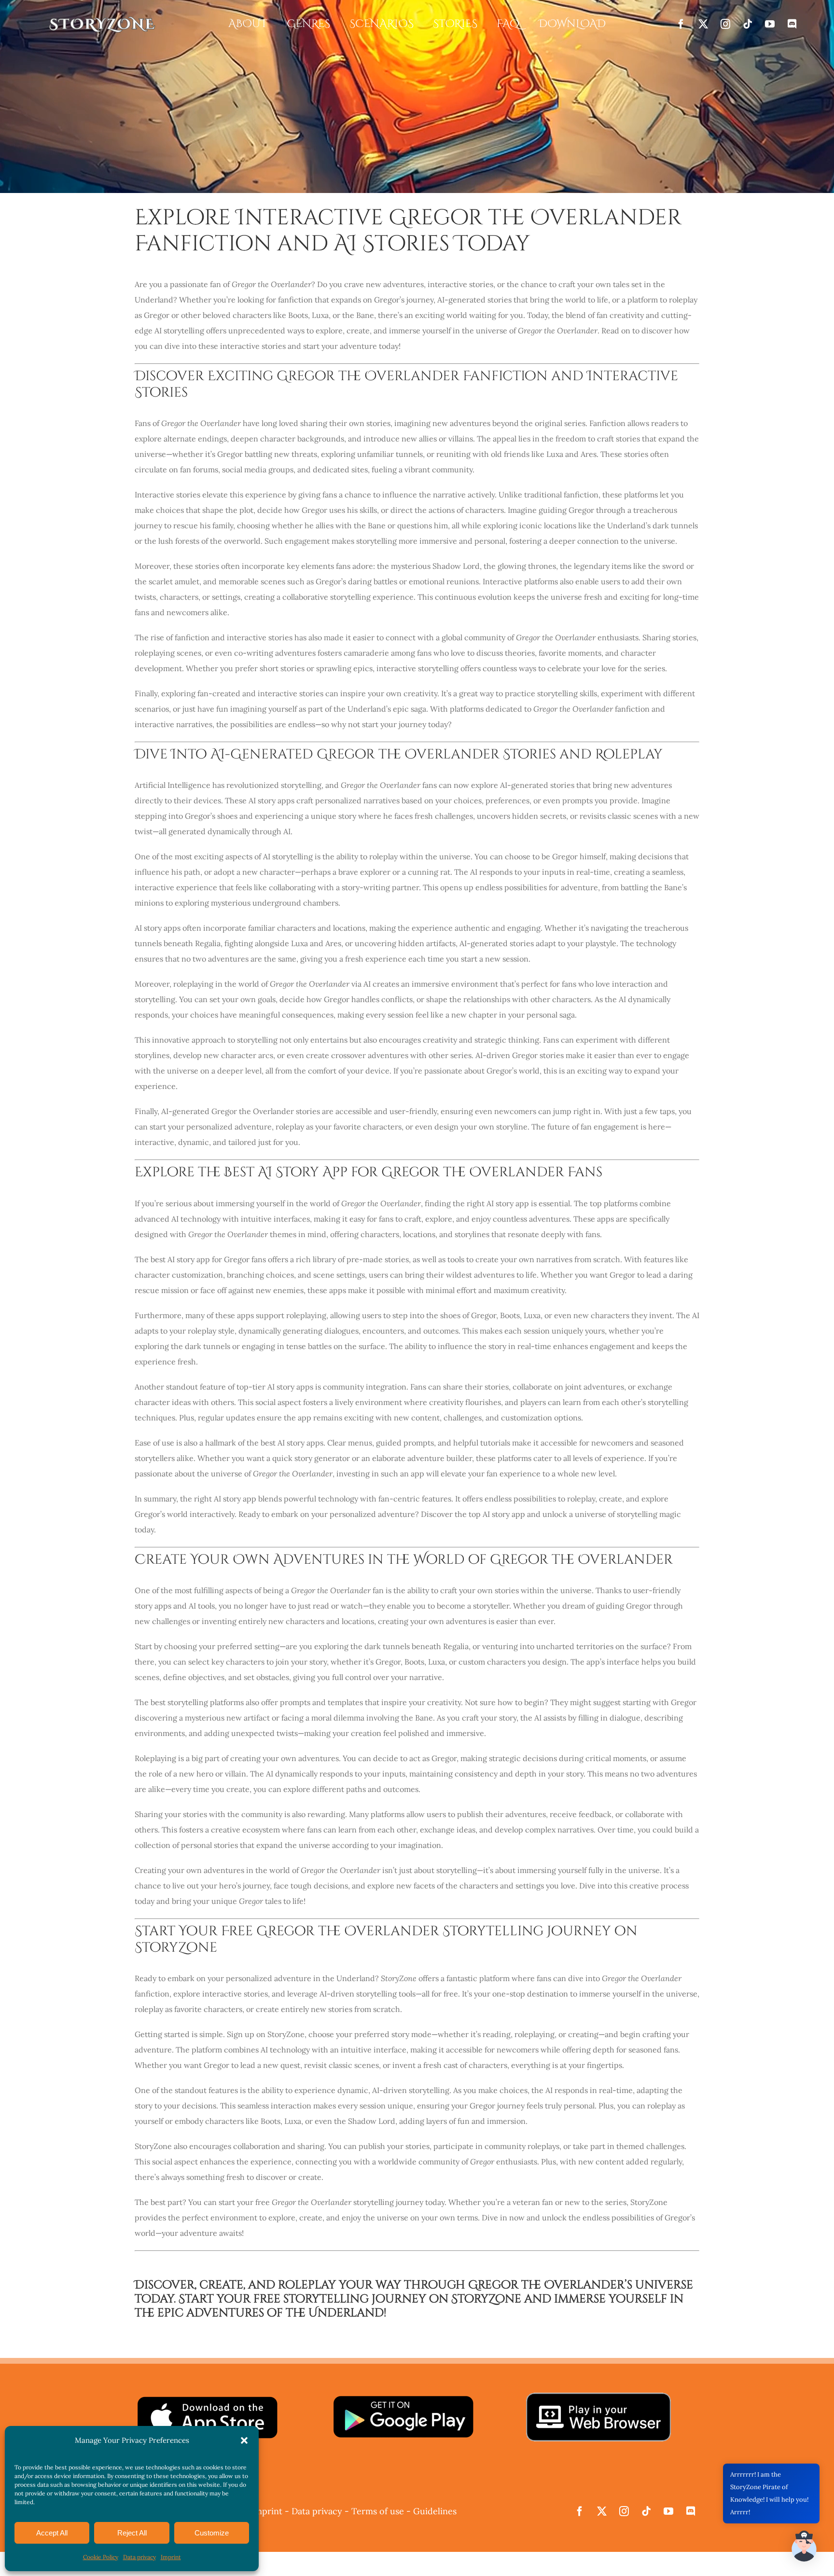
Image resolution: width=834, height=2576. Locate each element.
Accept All (52, 2533)
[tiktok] (748, 24)
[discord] (792, 24)
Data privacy (139, 2557)
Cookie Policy (101, 2557)
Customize (212, 2533)
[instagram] (725, 24)
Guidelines (435, 2511)
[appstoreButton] (207, 2398)
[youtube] (770, 24)
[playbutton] (403, 2398)
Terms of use (378, 2511)
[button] (244, 2440)
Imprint (171, 2557)
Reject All (132, 2533)
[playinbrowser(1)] (598, 2397)
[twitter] (703, 24)
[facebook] (681, 24)
